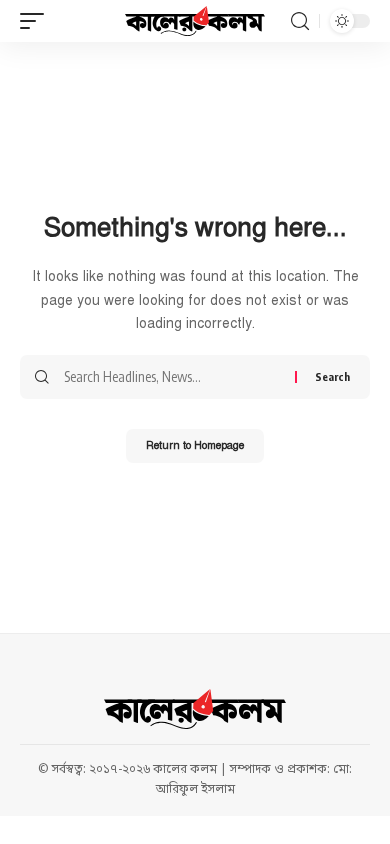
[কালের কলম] (195, 21)
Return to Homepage (195, 445)
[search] (300, 21)
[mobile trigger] (37, 21)
